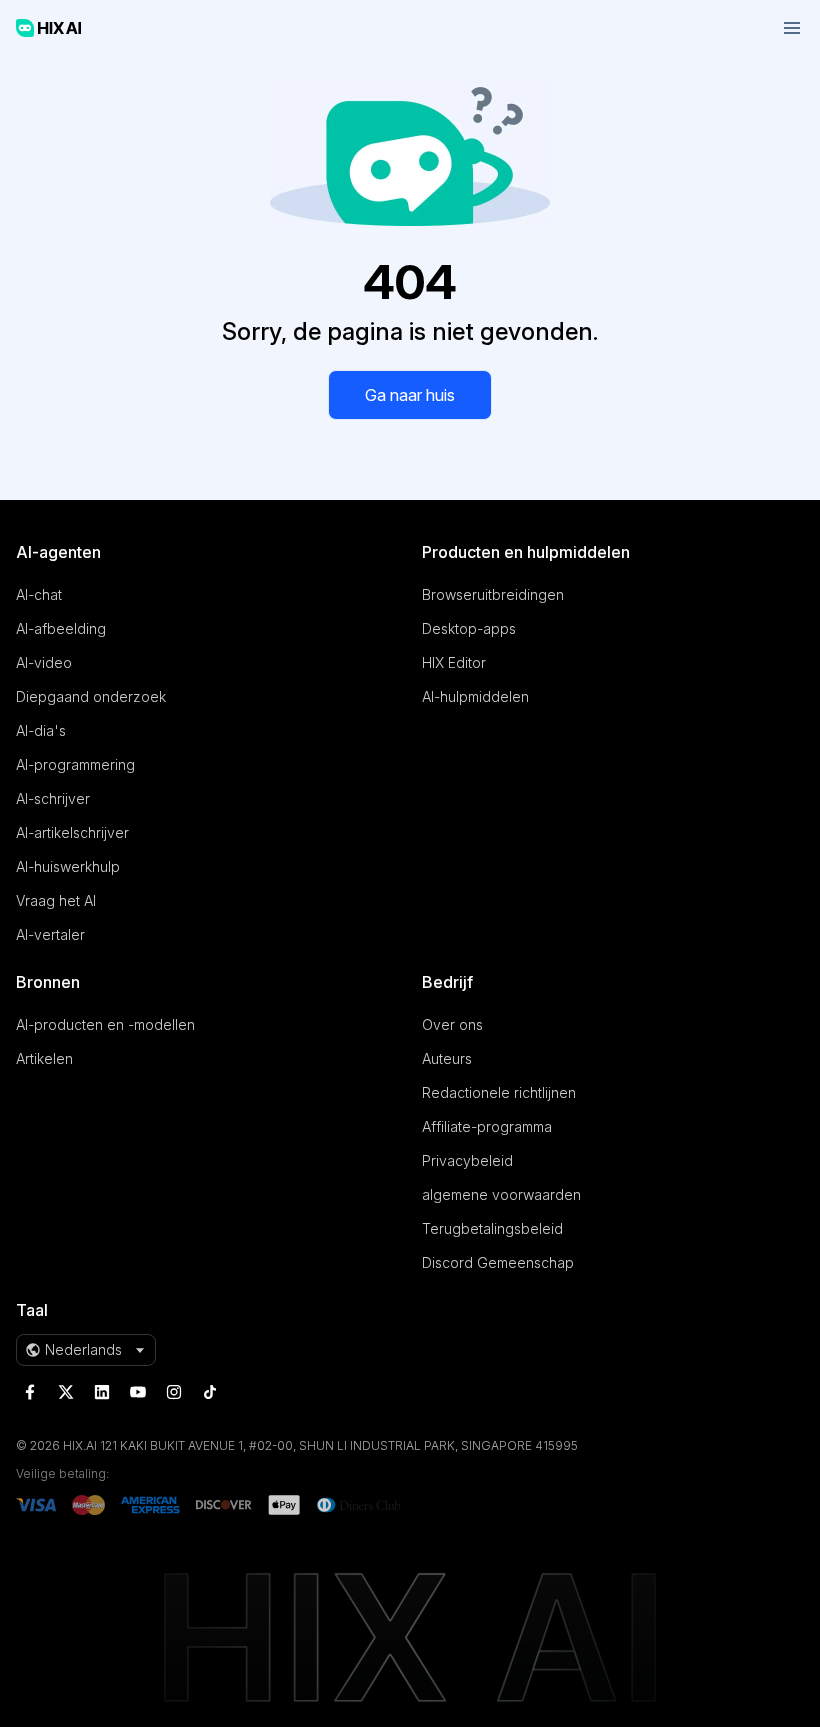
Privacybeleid (467, 1160)
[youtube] (138, 1392)
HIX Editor (454, 662)
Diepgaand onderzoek (91, 696)
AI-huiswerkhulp (68, 866)
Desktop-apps (469, 628)
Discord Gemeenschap (498, 1262)
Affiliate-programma (487, 1126)
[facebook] (30, 1392)
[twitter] (66, 1392)
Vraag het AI (56, 900)
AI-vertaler (50, 934)
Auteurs (447, 1058)
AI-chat (39, 594)
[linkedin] (102, 1392)
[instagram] (174, 1392)
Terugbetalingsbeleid (492, 1228)
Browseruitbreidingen (493, 594)
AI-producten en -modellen (105, 1024)
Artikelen (44, 1058)
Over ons (452, 1024)
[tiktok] (210, 1392)
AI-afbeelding (61, 628)
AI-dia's (41, 730)
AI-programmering (75, 764)
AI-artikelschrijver (72, 832)
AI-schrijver (53, 798)
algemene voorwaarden (501, 1194)
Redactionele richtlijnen (499, 1092)
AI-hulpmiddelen (475, 696)
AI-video (44, 662)
